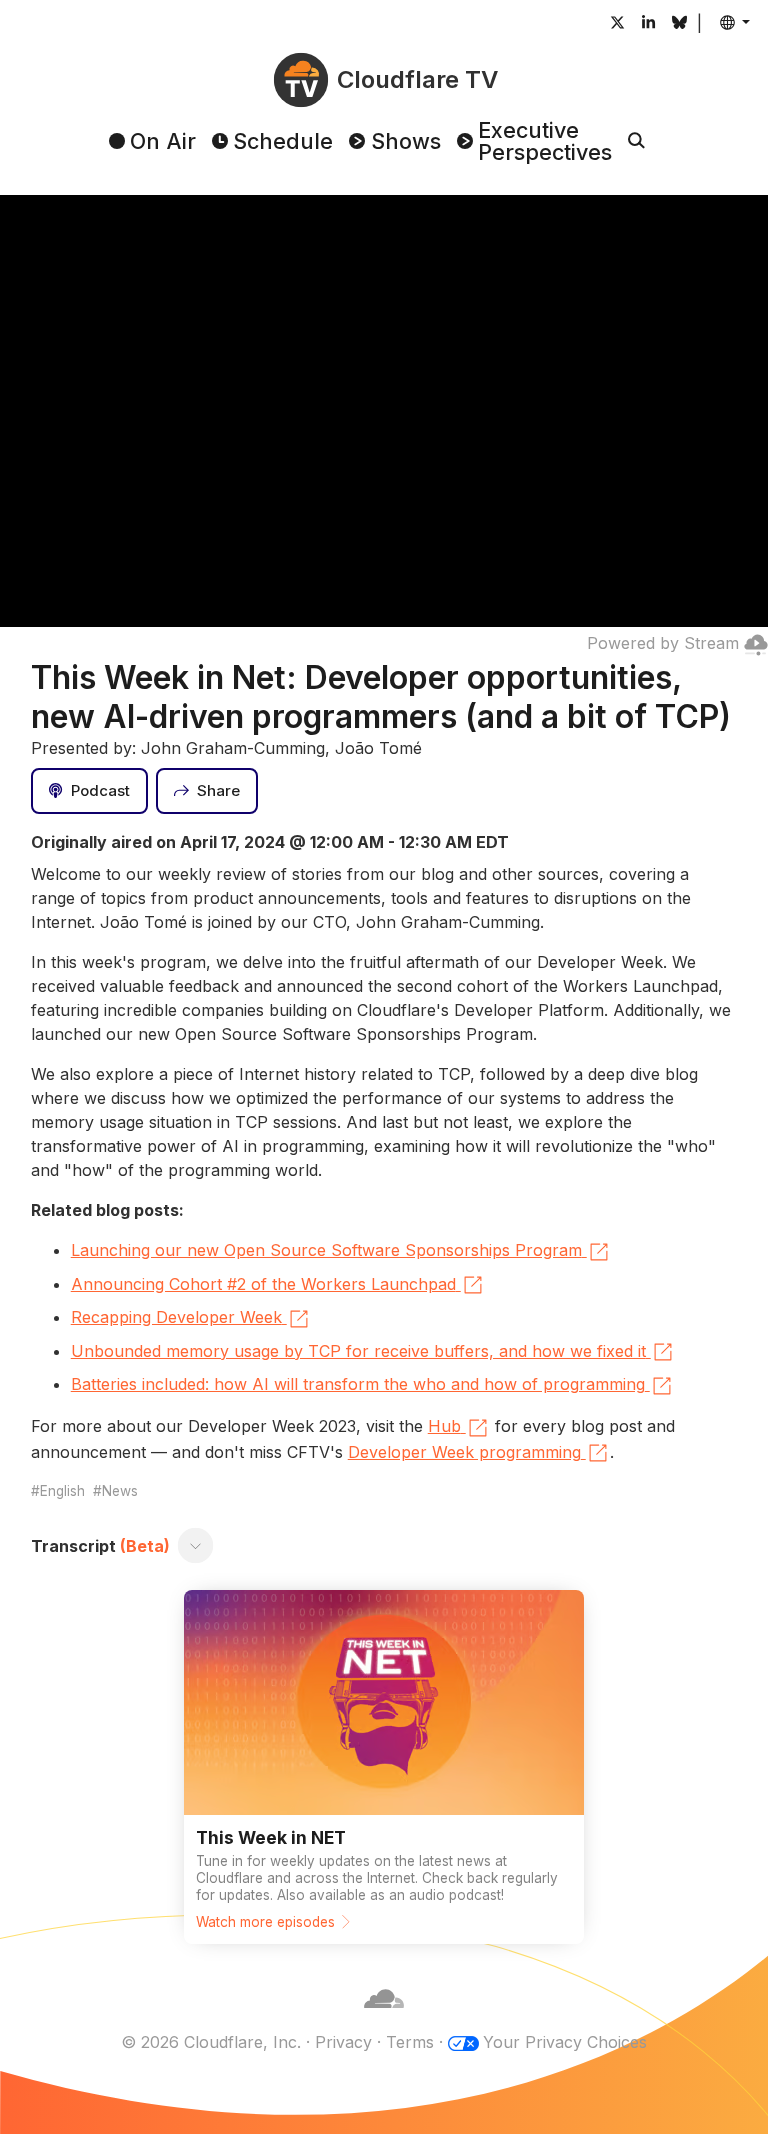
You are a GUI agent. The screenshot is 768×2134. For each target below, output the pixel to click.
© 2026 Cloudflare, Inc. (211, 2042)
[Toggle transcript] (195, 1546)
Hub (444, 1426)
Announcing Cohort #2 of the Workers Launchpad (263, 1284)
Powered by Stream (663, 643)
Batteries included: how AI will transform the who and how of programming (358, 1384)
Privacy (343, 2042)
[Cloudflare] (384, 2018)
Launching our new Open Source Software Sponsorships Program (326, 1250)
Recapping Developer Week (176, 1317)
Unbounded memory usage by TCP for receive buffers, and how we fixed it (358, 1351)
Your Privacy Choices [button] (565, 2042)
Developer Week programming (464, 1452)
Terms (410, 2042)
